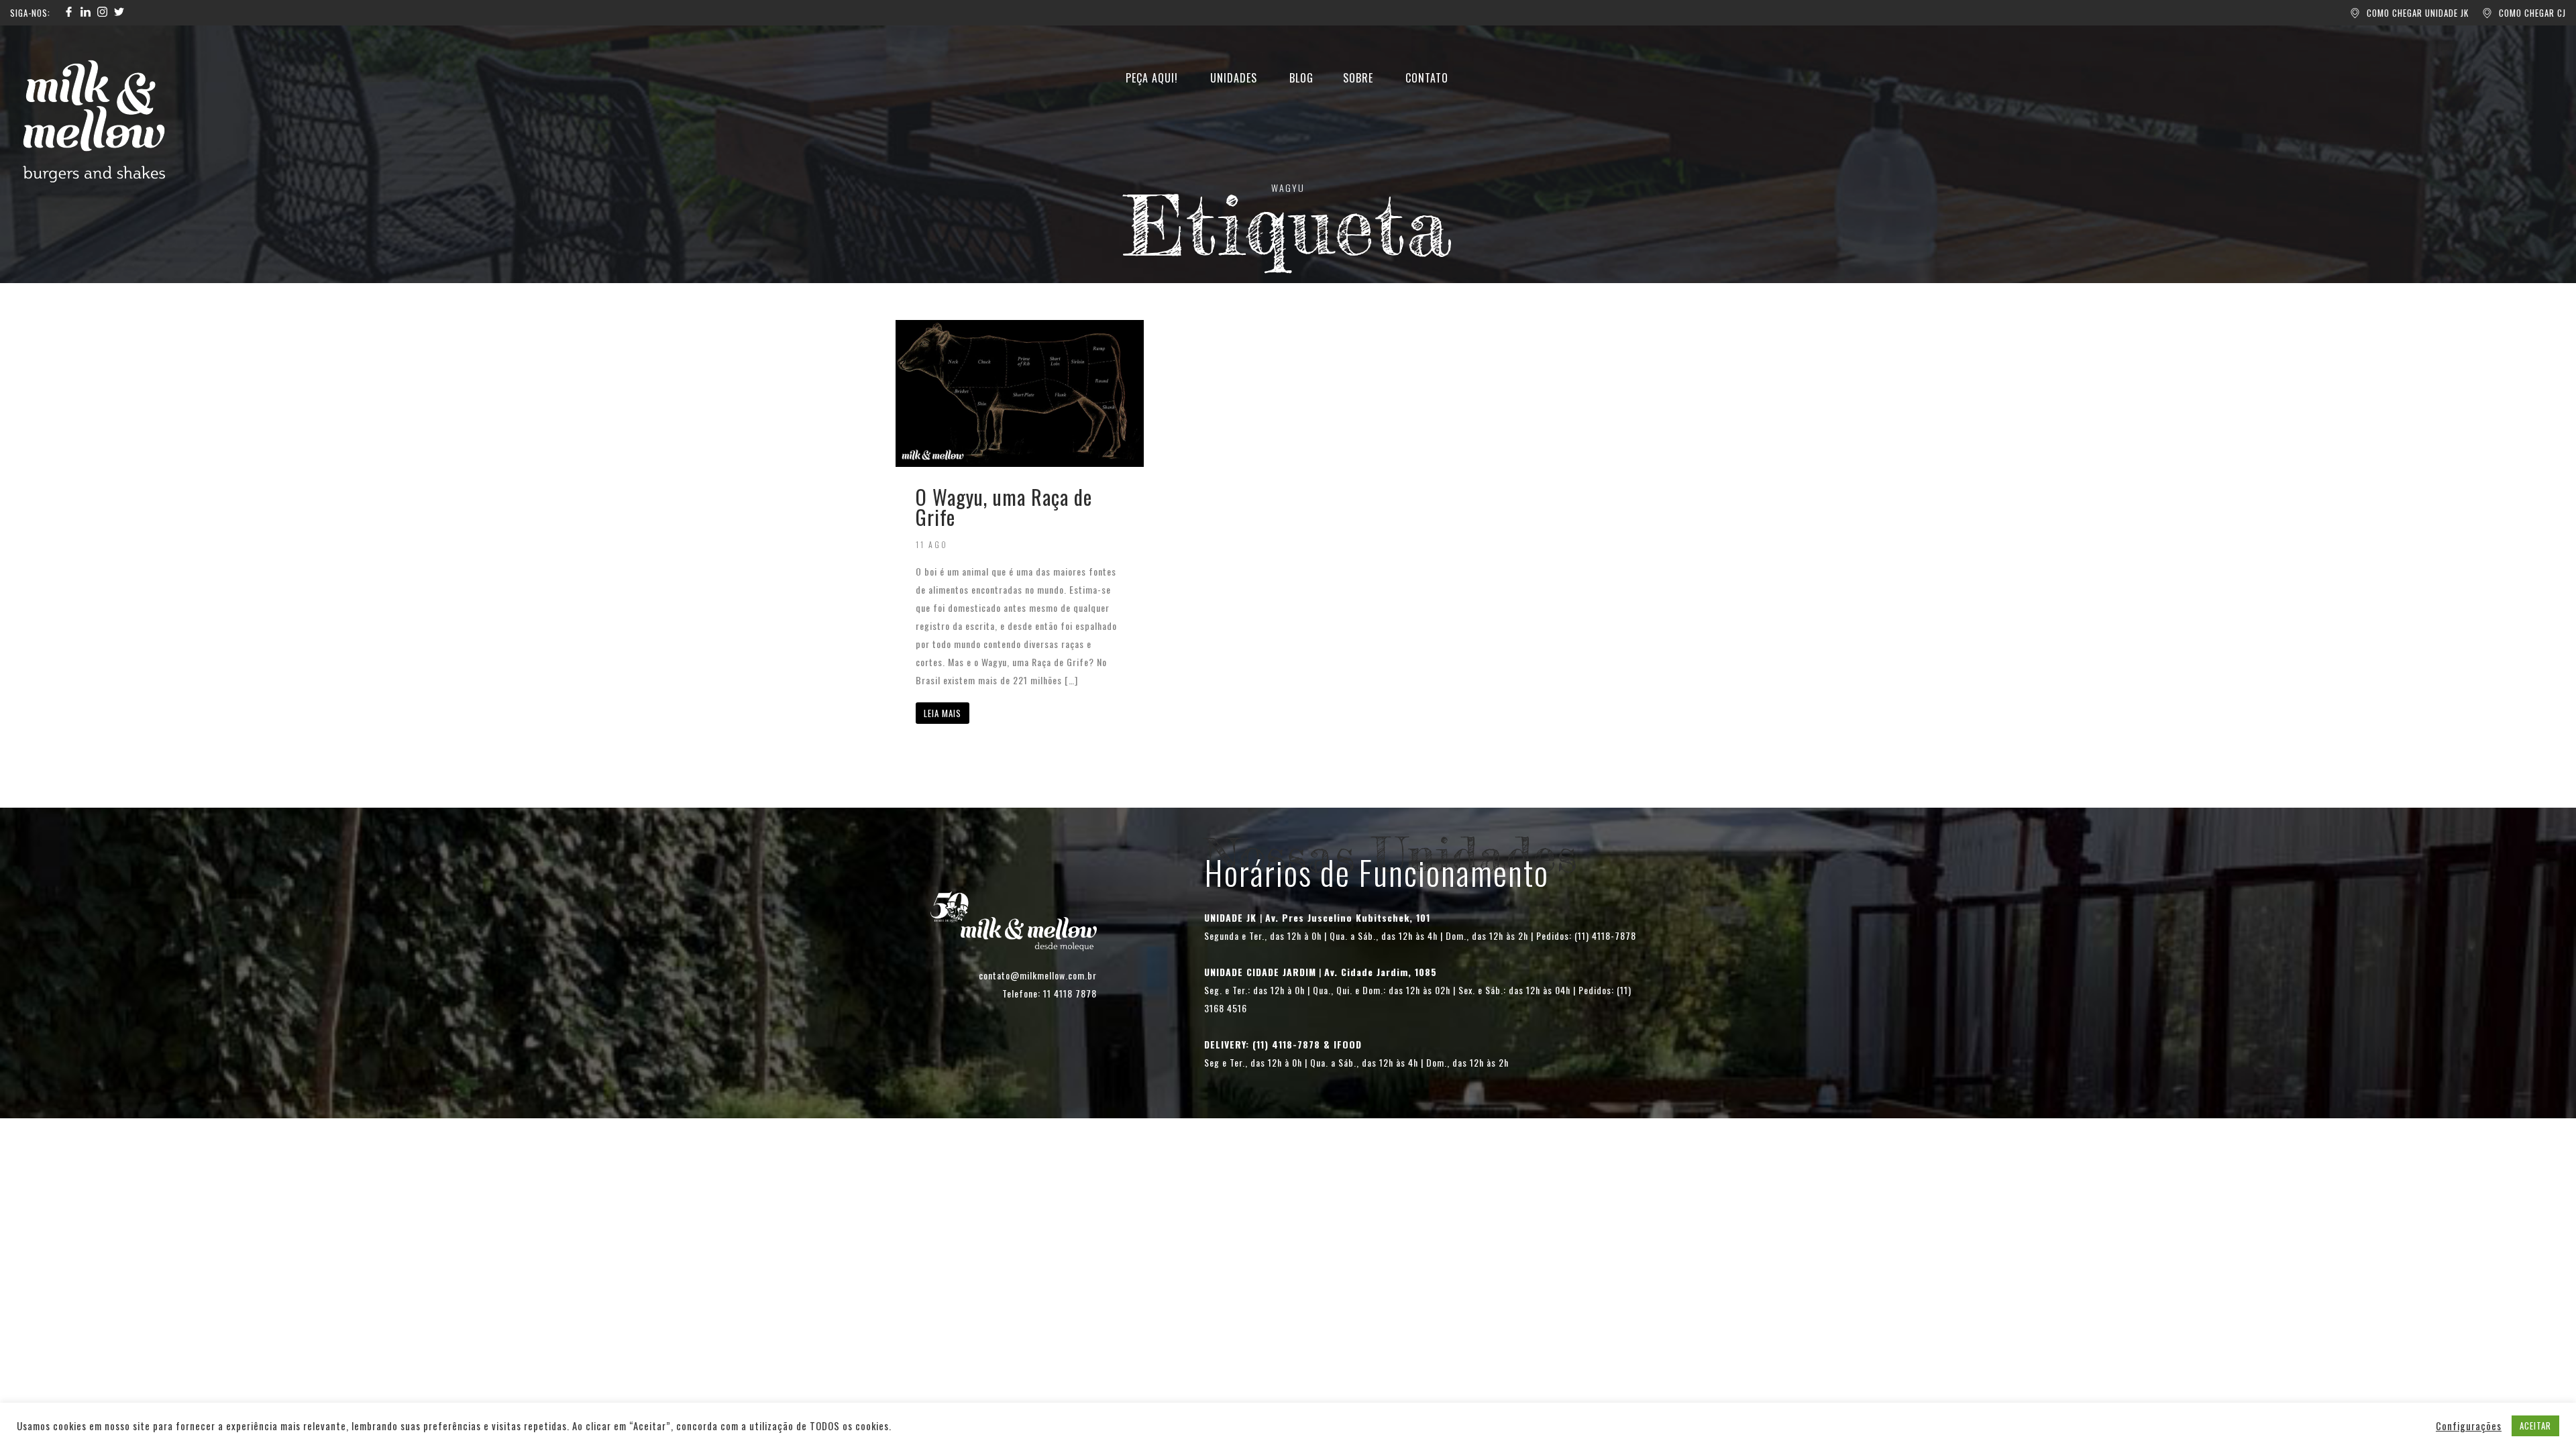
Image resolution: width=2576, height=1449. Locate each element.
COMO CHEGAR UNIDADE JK (2418, 13)
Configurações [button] (2469, 1426)
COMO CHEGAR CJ (2532, 13)
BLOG (1301, 78)
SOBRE (1358, 78)
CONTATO (1427, 78)
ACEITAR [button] (2535, 1426)
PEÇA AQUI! (1152, 78)
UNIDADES (1234, 78)
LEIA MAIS (943, 713)
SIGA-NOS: (30, 13)
